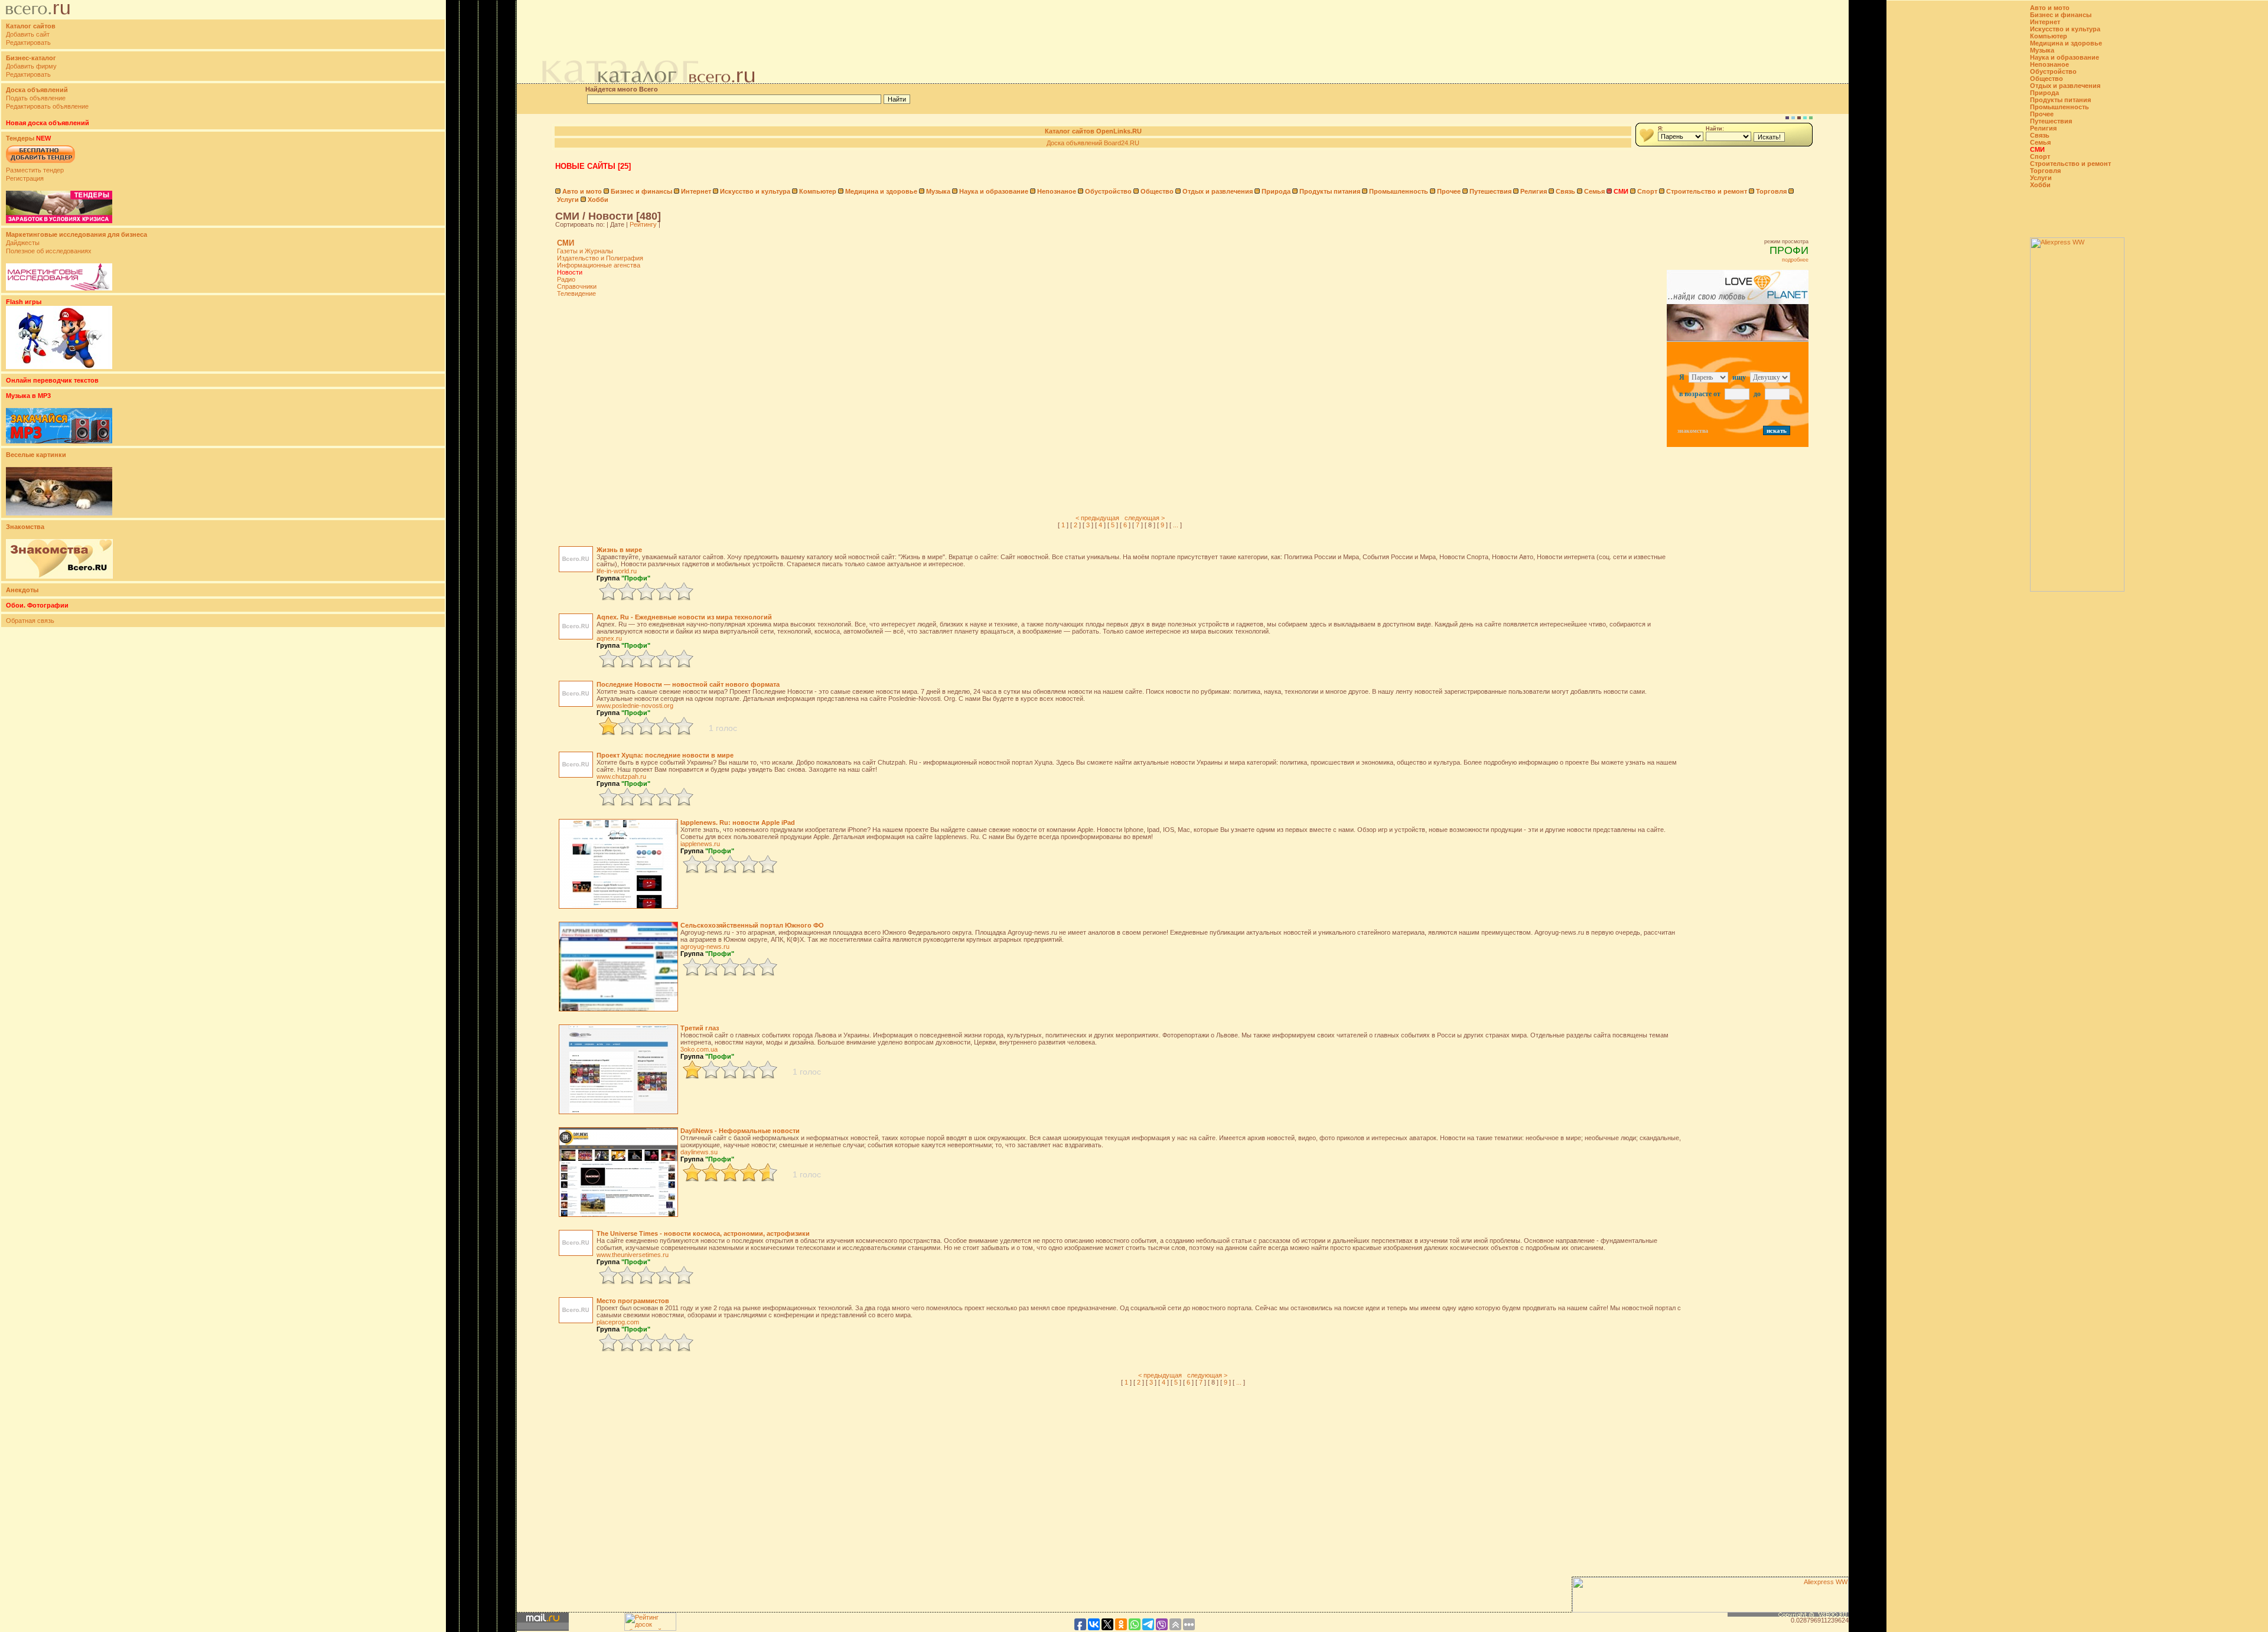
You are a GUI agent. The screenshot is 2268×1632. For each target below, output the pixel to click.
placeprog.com (618, 1322)
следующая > (1145, 518)
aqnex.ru (609, 638)
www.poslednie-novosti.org (635, 706)
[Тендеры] (59, 221)
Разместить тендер (35, 170)
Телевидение (576, 293)
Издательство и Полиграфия (600, 258)
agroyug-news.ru (705, 946)
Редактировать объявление (47, 106)
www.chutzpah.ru (621, 776)
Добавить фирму (31, 66)
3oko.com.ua (699, 1049)
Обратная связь (30, 621)
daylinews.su (699, 1152)
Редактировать (28, 43)
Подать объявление (36, 98)
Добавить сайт (28, 34)
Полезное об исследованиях (49, 251)
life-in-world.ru (617, 571)
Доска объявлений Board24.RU (1093, 143)
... (1176, 525)
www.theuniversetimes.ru (633, 1255)
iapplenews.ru (700, 844)
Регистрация (25, 178)
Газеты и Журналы (585, 251)
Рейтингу (643, 224)
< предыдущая (1097, 518)
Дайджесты (23, 243)
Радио (566, 279)
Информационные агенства (599, 265)
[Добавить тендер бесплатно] (40, 164)
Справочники (577, 286)
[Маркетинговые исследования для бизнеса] (59, 288)
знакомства (1693, 431)
